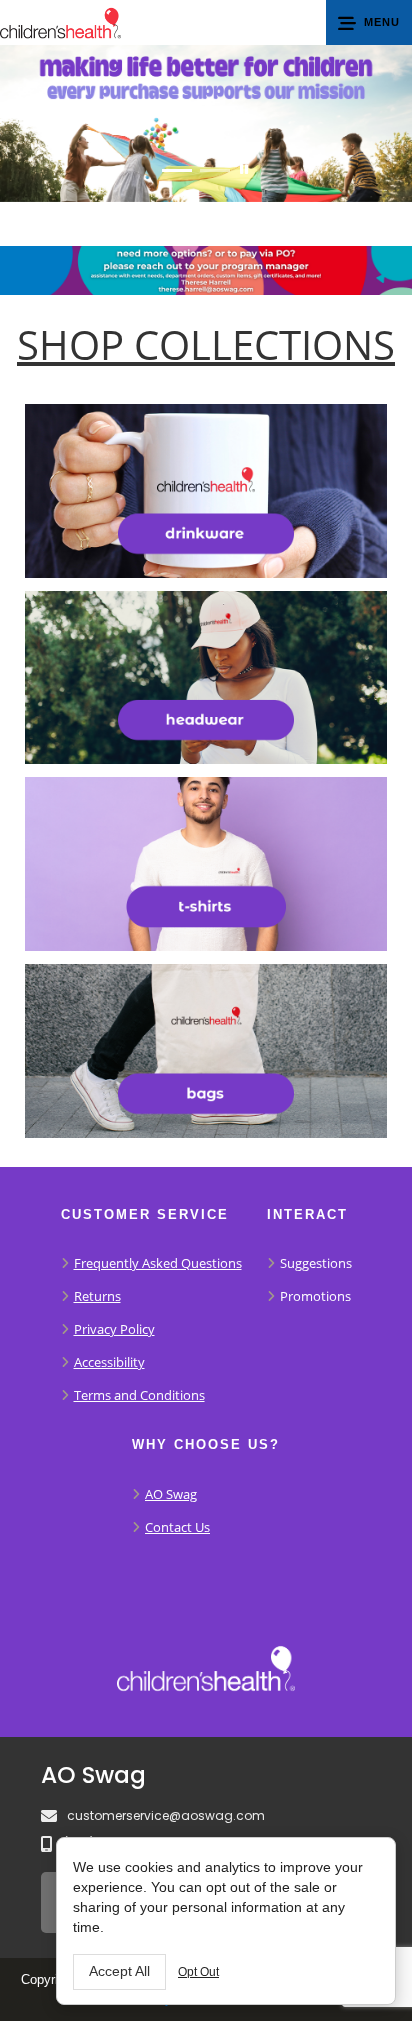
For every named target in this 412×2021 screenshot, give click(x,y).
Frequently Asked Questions (158, 1263)
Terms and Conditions (139, 1395)
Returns (97, 1296)
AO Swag (171, 1494)
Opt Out (198, 1972)
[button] (369, 22)
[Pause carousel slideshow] (244, 170)
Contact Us (177, 1527)
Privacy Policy (114, 1329)
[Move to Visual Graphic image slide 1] (177, 170)
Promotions (315, 1296)
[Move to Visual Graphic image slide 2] (215, 170)
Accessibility (109, 1362)
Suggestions (316, 1263)
